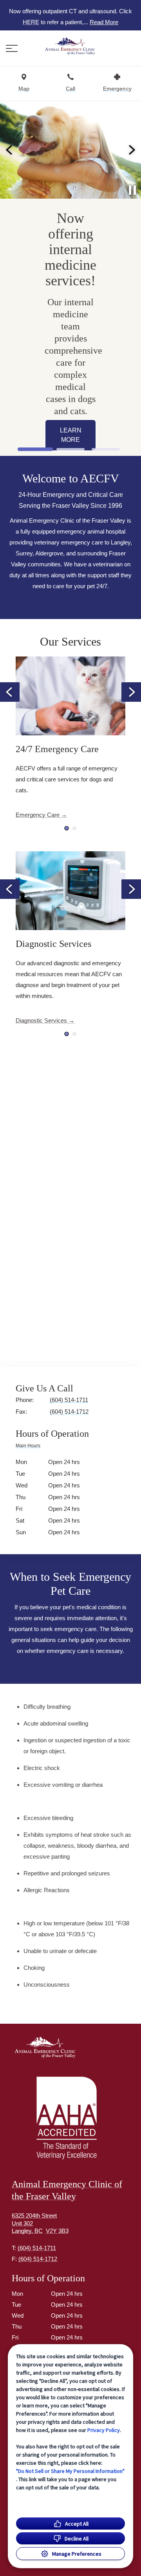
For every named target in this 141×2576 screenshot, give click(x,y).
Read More (104, 22)
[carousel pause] (132, 190)
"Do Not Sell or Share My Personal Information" (70, 2471)
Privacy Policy (104, 2430)
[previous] (10, 150)
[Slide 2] (70, 449)
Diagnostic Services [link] (41, 1020)
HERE (31, 22)
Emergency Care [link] (38, 815)
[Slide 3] (106, 449)
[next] (131, 150)
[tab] (30, 1447)
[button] (12, 48)
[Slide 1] (35, 449)
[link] (70, 46)
